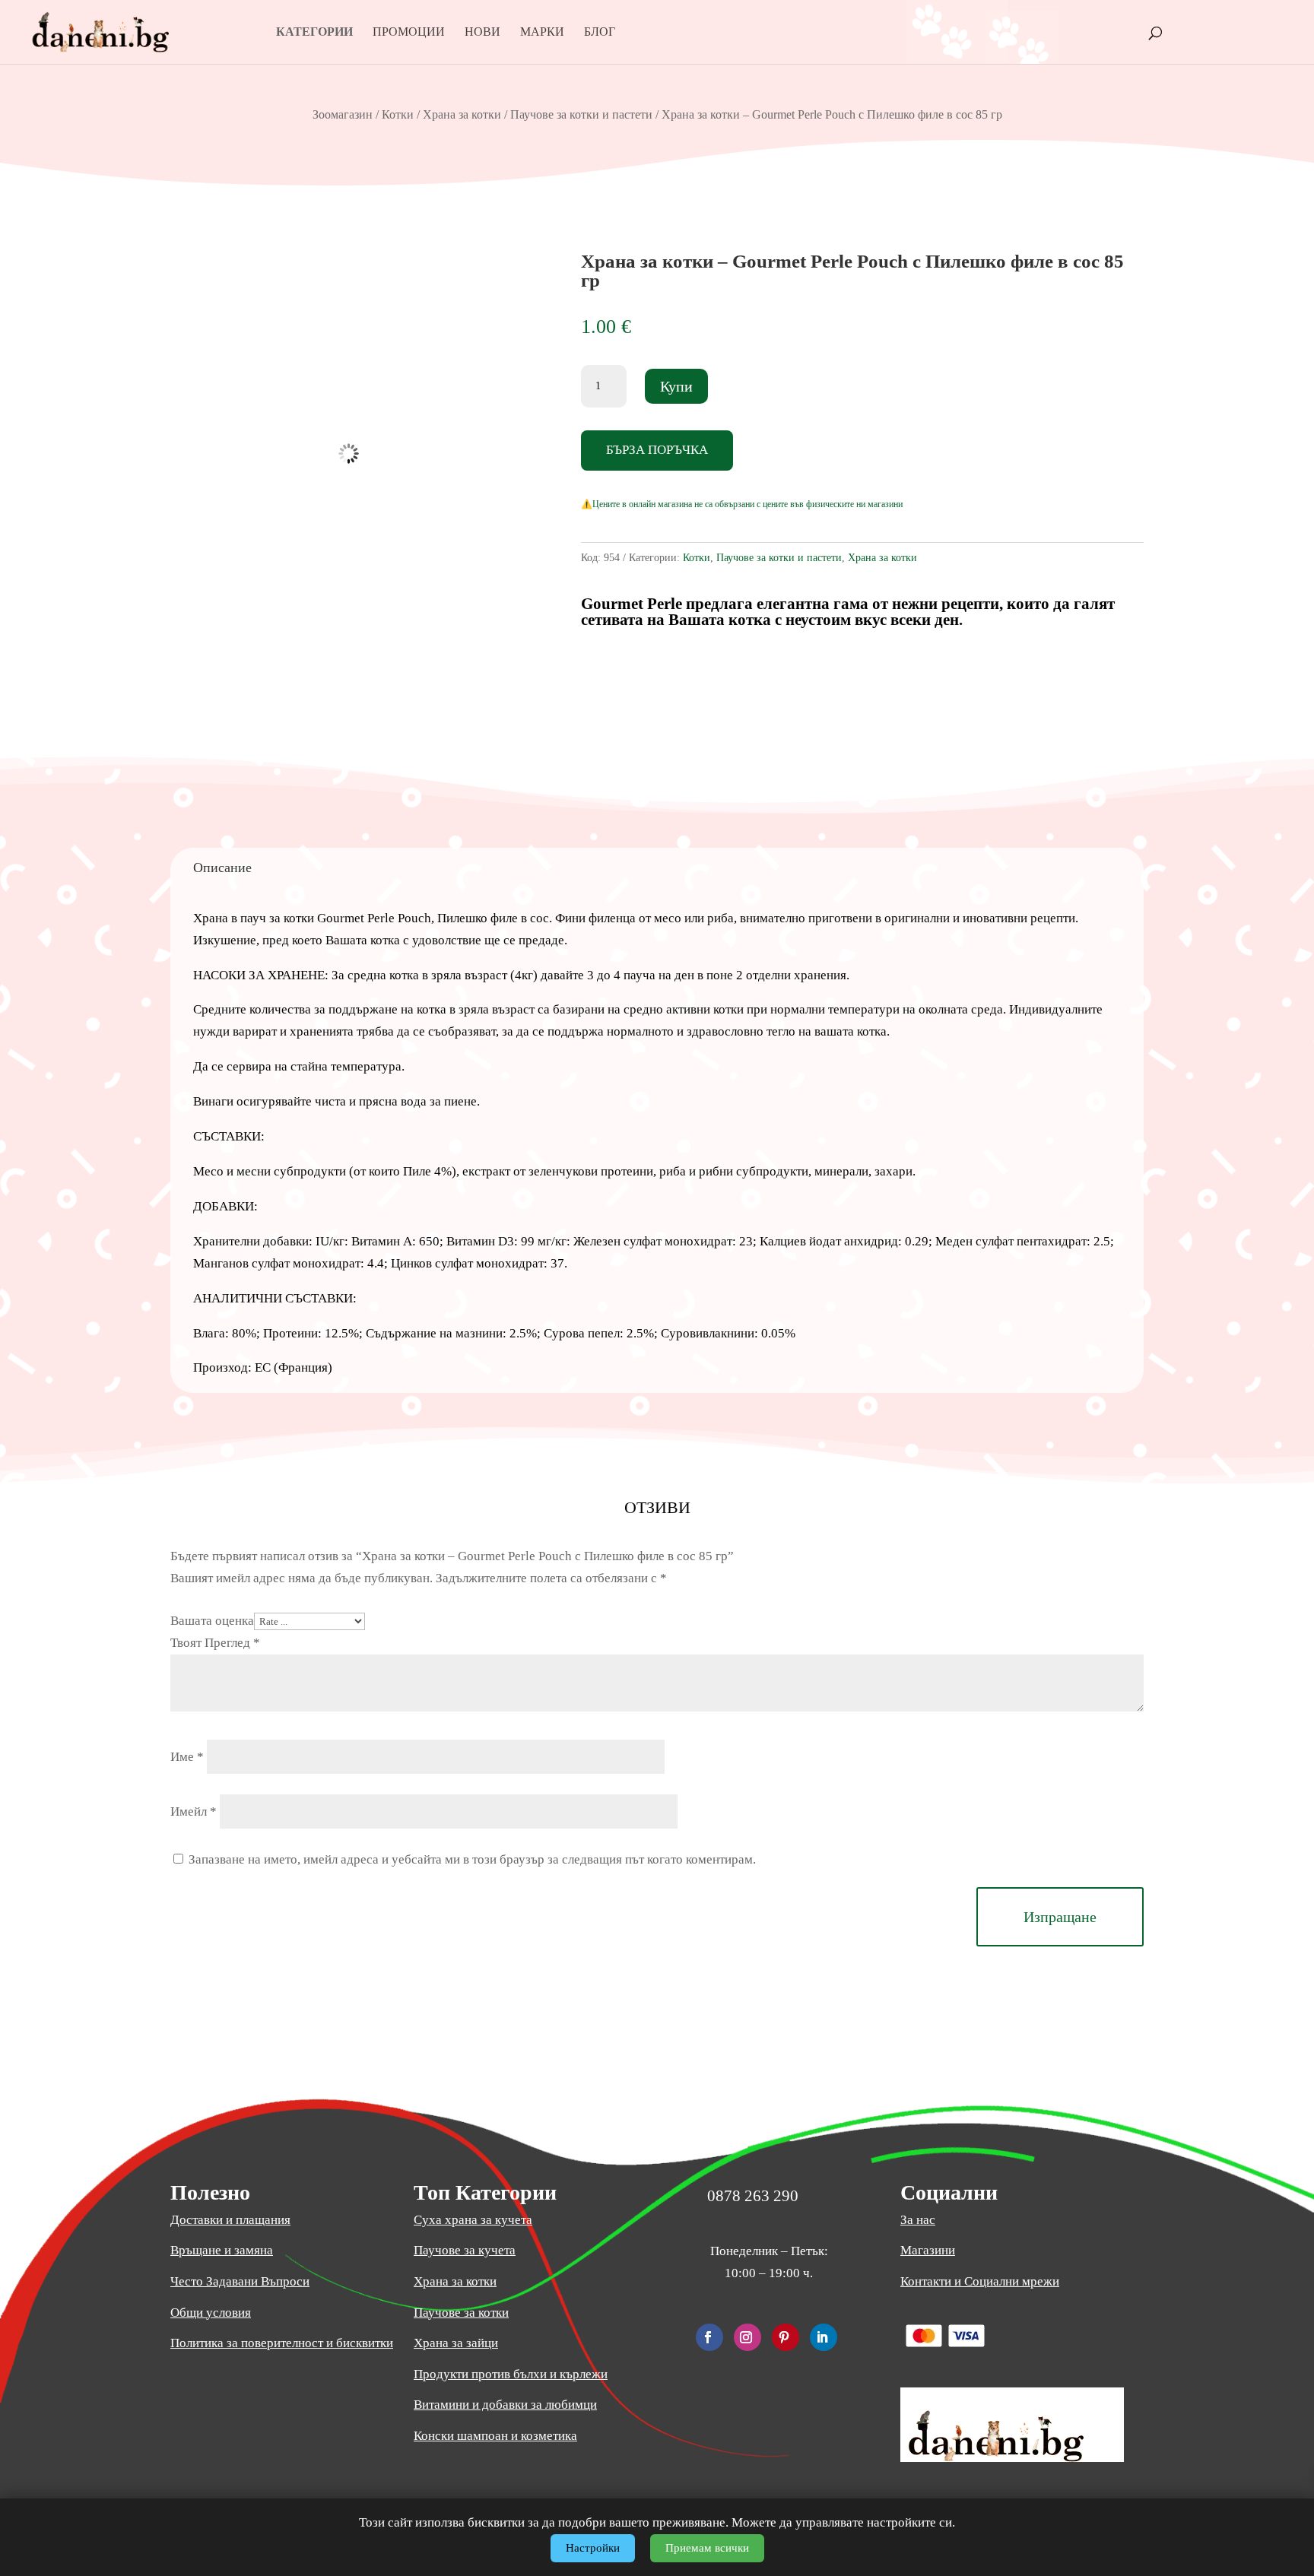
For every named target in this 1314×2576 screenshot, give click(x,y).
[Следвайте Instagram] (747, 2337)
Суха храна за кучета (473, 2220)
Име (187, 1757)
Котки (398, 114)
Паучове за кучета (465, 2250)
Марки (542, 32)
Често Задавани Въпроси (240, 2281)
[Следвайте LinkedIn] (824, 2337)
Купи (676, 386)
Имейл (194, 1811)
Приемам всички (707, 2548)
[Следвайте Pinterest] (786, 2337)
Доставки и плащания (230, 2220)
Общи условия (211, 2313)
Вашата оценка (212, 1621)
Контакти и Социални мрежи (980, 2281)
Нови (482, 32)
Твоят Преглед (215, 1643)
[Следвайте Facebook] (709, 2337)
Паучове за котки (461, 2313)
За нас (918, 2220)
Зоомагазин (343, 114)
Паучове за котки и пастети (581, 114)
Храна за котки (462, 114)
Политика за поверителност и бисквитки (282, 2343)
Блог (600, 32)
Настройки (593, 2548)
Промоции (409, 32)
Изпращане (1060, 1917)
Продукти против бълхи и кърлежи (511, 2374)
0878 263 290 (753, 2196)
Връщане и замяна (222, 2250)
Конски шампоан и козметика (495, 2436)
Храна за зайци (456, 2343)
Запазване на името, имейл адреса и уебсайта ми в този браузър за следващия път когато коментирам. (472, 1859)
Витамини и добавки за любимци (505, 2405)
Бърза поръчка (657, 450)
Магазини (928, 2250)
